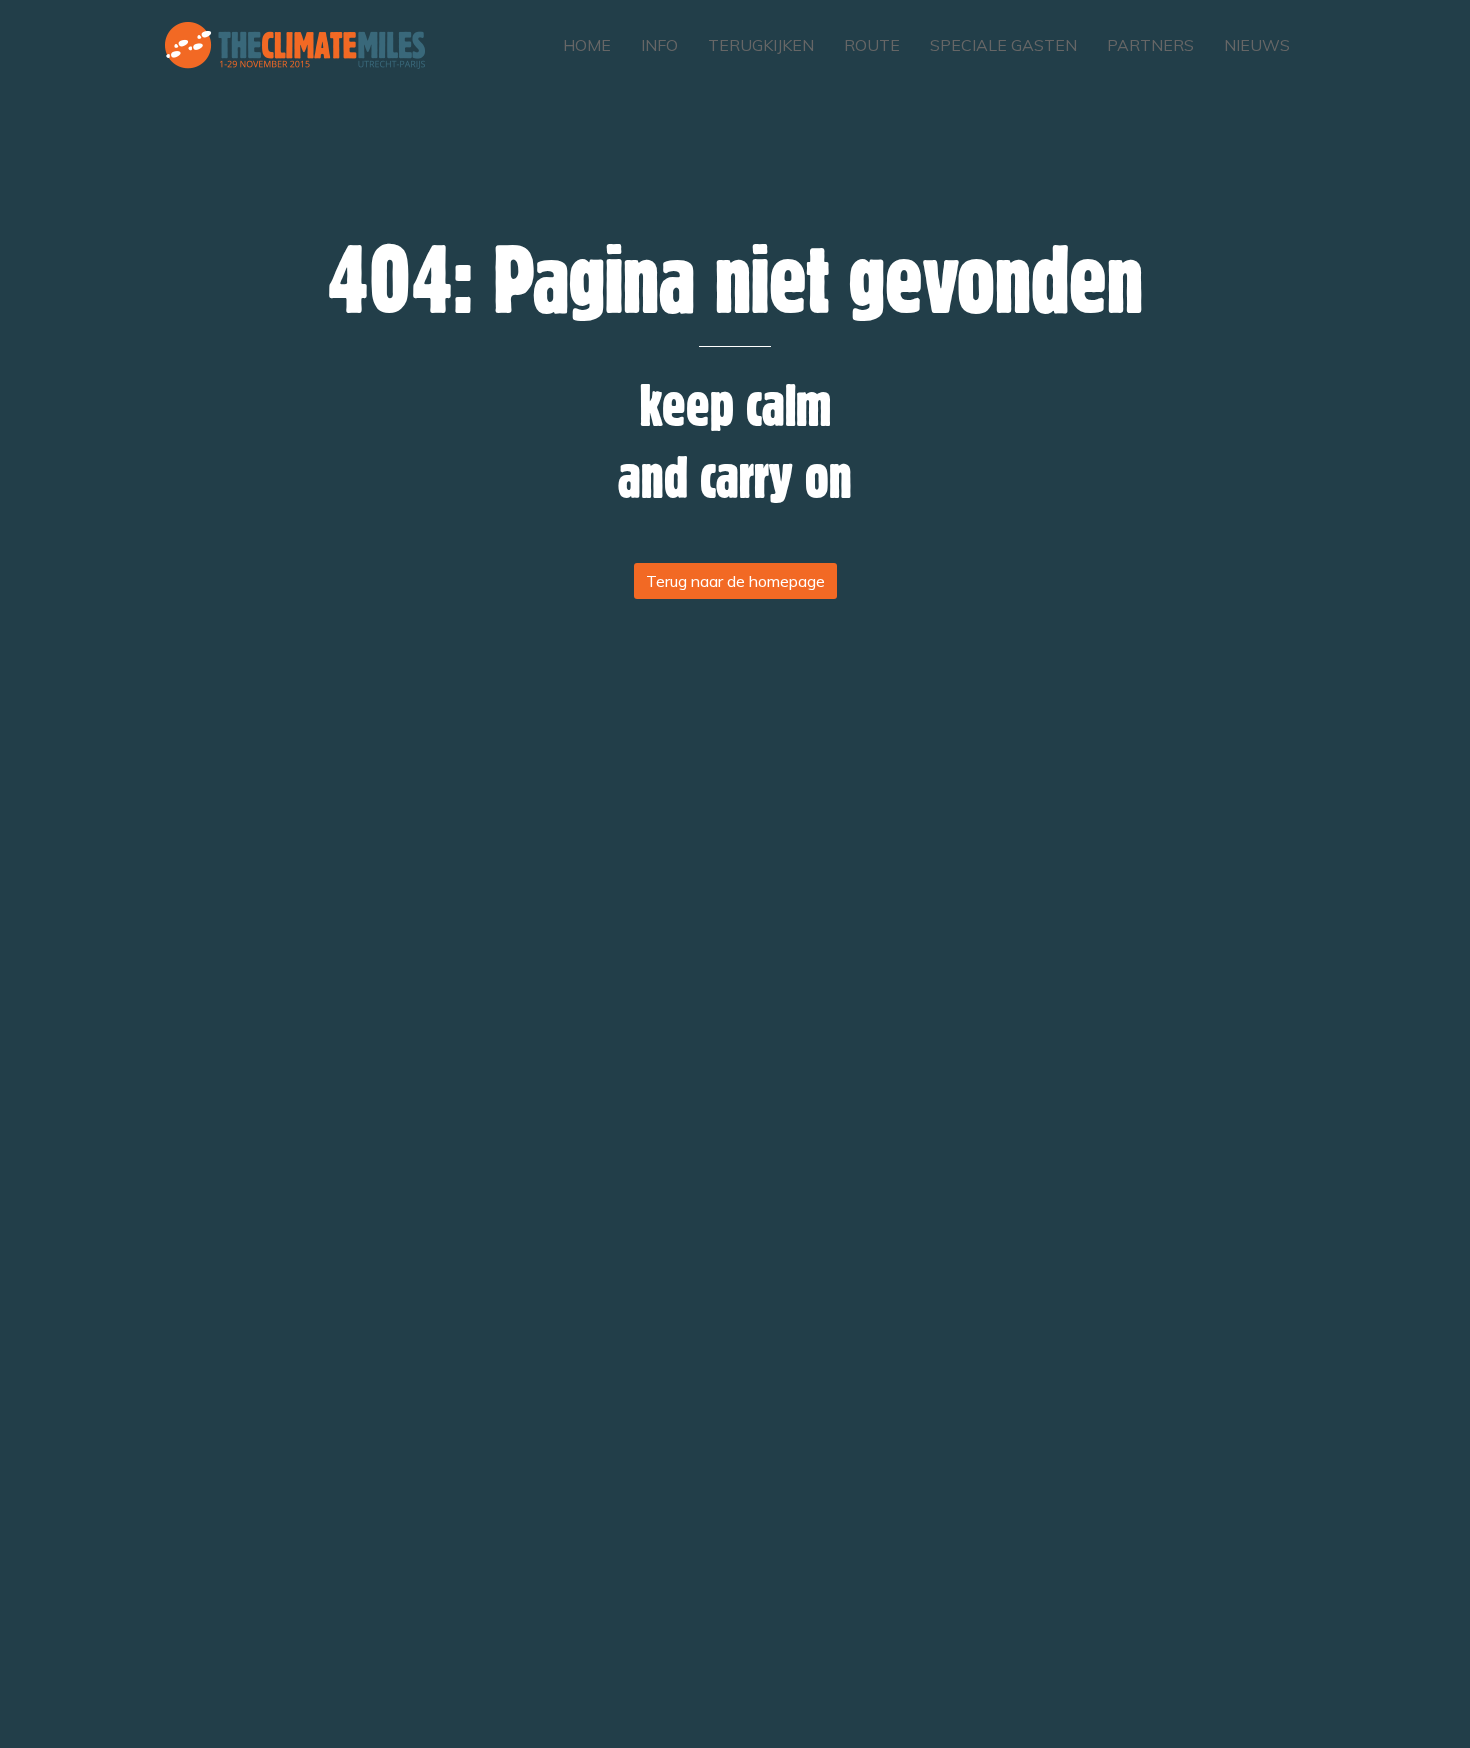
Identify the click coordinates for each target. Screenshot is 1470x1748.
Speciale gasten (1003, 45)
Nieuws (1257, 45)
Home (587, 45)
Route (872, 45)
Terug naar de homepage (735, 581)
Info (659, 45)
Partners (1150, 45)
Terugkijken (761, 45)
